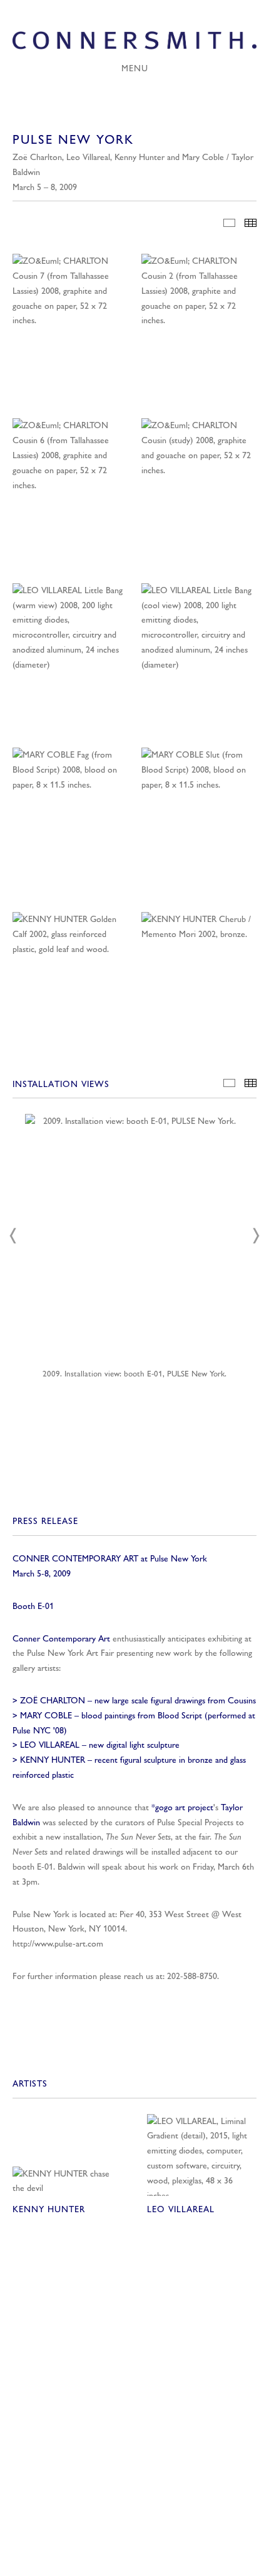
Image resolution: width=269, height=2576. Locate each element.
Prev (13, 1236)
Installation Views (229, 1083)
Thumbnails (251, 223)
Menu (135, 68)
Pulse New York (41, 1914)
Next (256, 1236)
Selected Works (229, 223)
